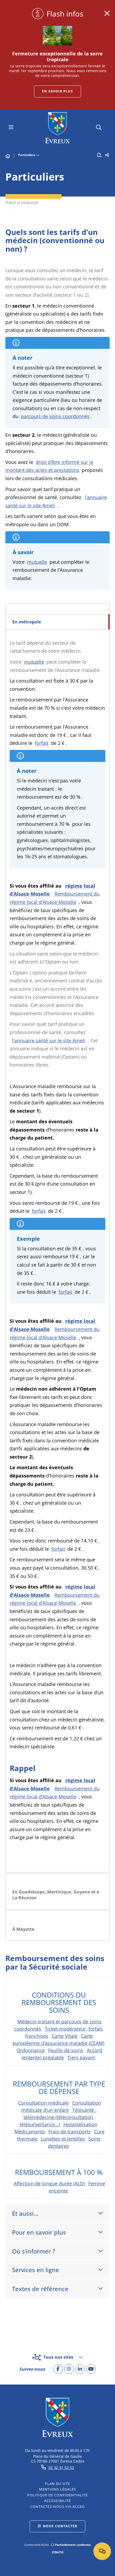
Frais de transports (70, 2132)
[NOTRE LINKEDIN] (80, 2369)
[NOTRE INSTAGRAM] (69, 2369)
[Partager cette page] (107, 155)
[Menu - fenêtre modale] (11, 128)
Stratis (58, 2552)
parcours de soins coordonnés (55, 416)
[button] (99, 127)
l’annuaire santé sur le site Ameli (49, 1040)
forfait (42, 743)
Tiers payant (81, 2057)
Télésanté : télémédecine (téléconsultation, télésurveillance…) (58, 2117)
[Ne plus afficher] (107, 13)
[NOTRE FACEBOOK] (58, 2369)
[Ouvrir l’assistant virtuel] (102, 2551)
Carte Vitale (65, 2036)
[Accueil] (8, 156)
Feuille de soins (66, 2050)
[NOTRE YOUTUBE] (91, 2369)
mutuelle (37, 562)
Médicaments (30, 2132)
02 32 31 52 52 (61, 2467)
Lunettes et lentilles (63, 2139)
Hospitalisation (80, 2124)
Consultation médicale (43, 2103)
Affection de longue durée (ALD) (49, 2183)
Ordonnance (31, 2050)
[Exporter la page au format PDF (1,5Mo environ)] (99, 155)
